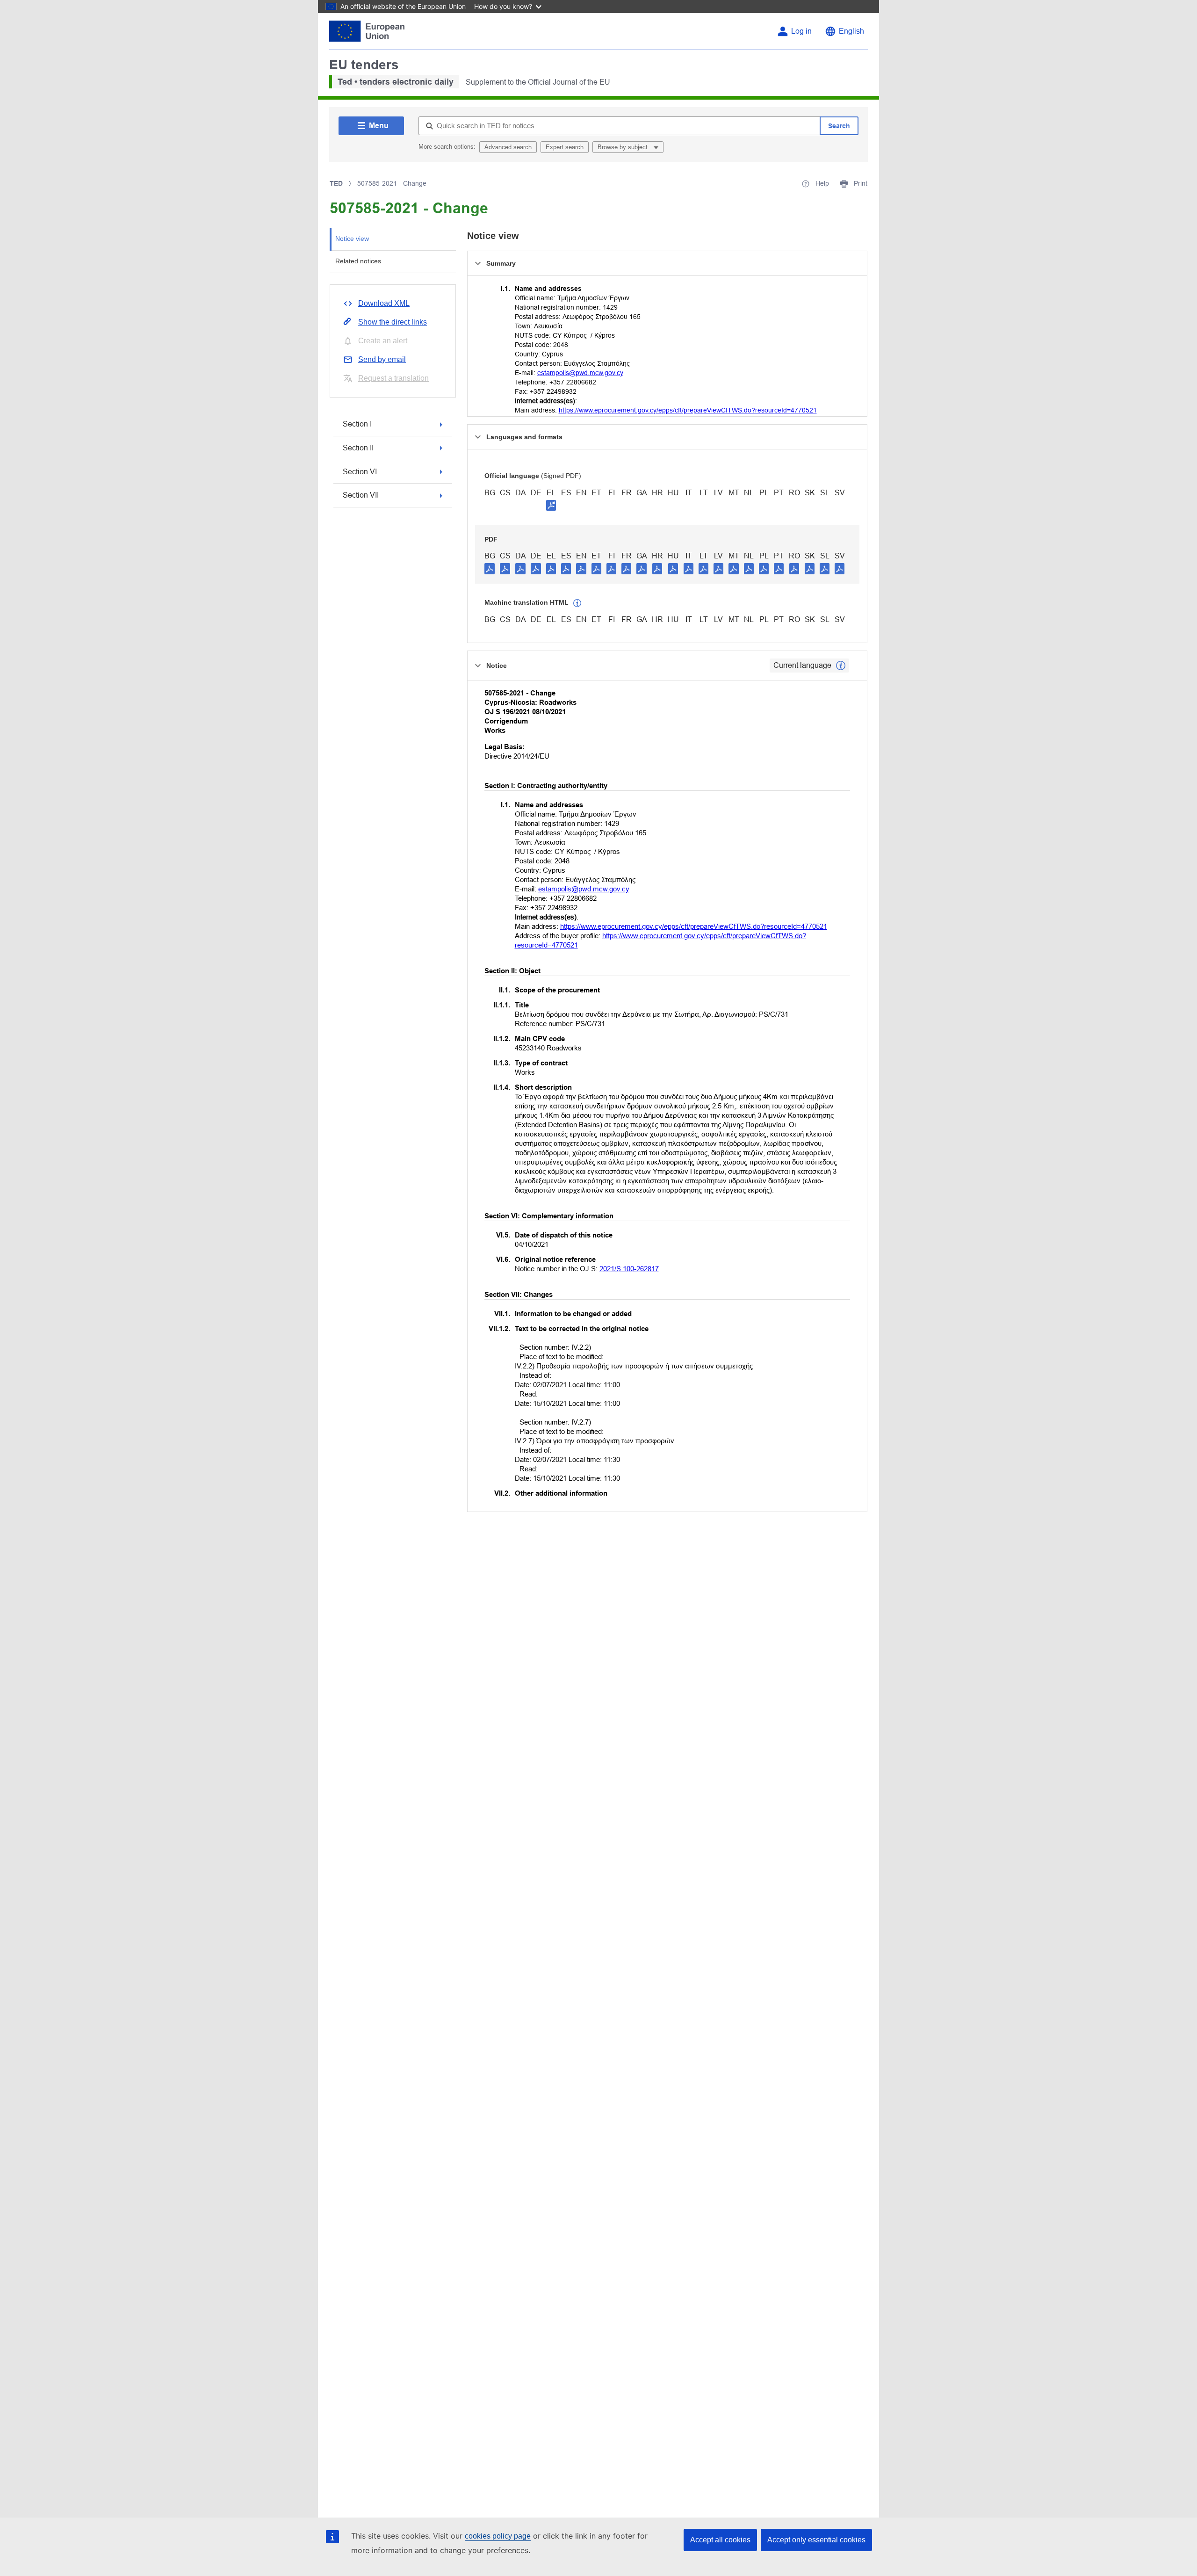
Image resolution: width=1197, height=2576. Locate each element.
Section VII (361, 495)
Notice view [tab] (352, 239)
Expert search (565, 147)
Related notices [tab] (358, 261)
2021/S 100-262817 (629, 1269)
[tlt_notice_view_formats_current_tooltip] (841, 666)
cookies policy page (498, 2536)
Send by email (382, 359)
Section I (357, 424)
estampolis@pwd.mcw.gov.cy (580, 373)
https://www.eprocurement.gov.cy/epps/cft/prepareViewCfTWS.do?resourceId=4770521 (688, 410)
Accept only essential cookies (816, 2540)
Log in (801, 31)
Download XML (384, 303)
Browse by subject (624, 147)
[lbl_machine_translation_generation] (577, 603)
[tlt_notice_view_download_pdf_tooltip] (490, 568)
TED (336, 183)
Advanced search (508, 147)
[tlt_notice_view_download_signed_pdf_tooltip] (551, 505)
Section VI (360, 472)
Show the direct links (393, 322)
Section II (358, 448)
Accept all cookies (720, 2540)
